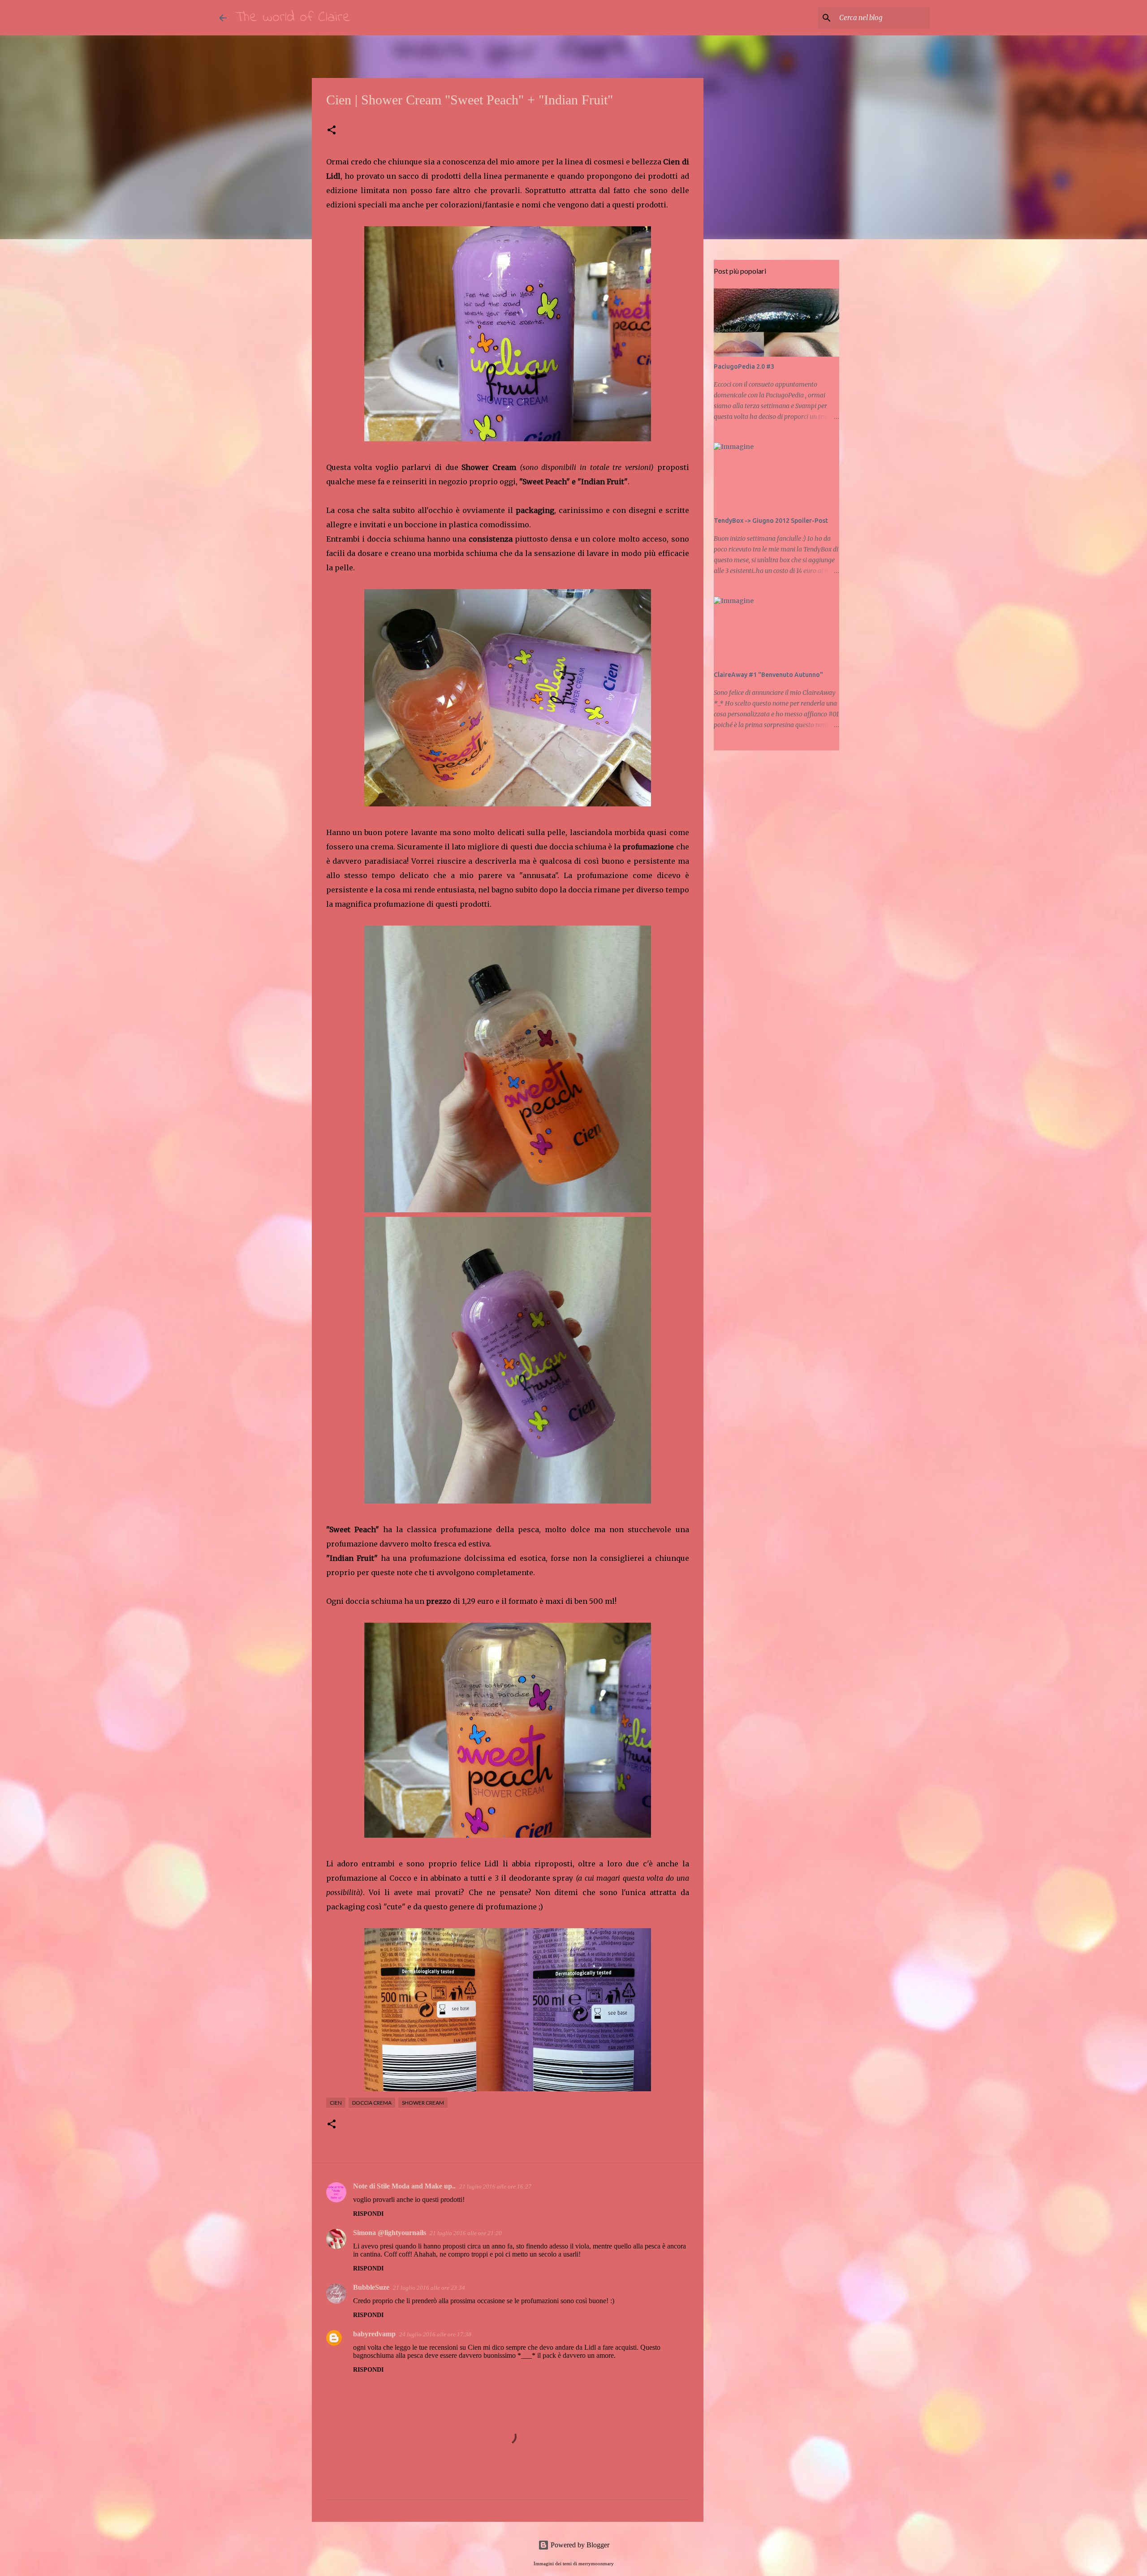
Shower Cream (423, 2103)
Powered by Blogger (579, 2545)
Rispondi (368, 2214)
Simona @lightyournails (390, 2233)
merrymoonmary (596, 2563)
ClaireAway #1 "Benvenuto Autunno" (768, 675)
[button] (332, 131)
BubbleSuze (371, 2287)
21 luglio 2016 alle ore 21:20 (466, 2233)
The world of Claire (293, 18)
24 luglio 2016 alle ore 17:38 (435, 2334)
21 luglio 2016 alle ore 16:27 (495, 2186)
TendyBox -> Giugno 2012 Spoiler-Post (771, 521)
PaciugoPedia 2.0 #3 (744, 366)
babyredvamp (374, 2334)
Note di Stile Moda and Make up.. (404, 2186)
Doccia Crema (372, 2103)
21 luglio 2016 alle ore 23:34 (429, 2288)
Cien (336, 2103)
